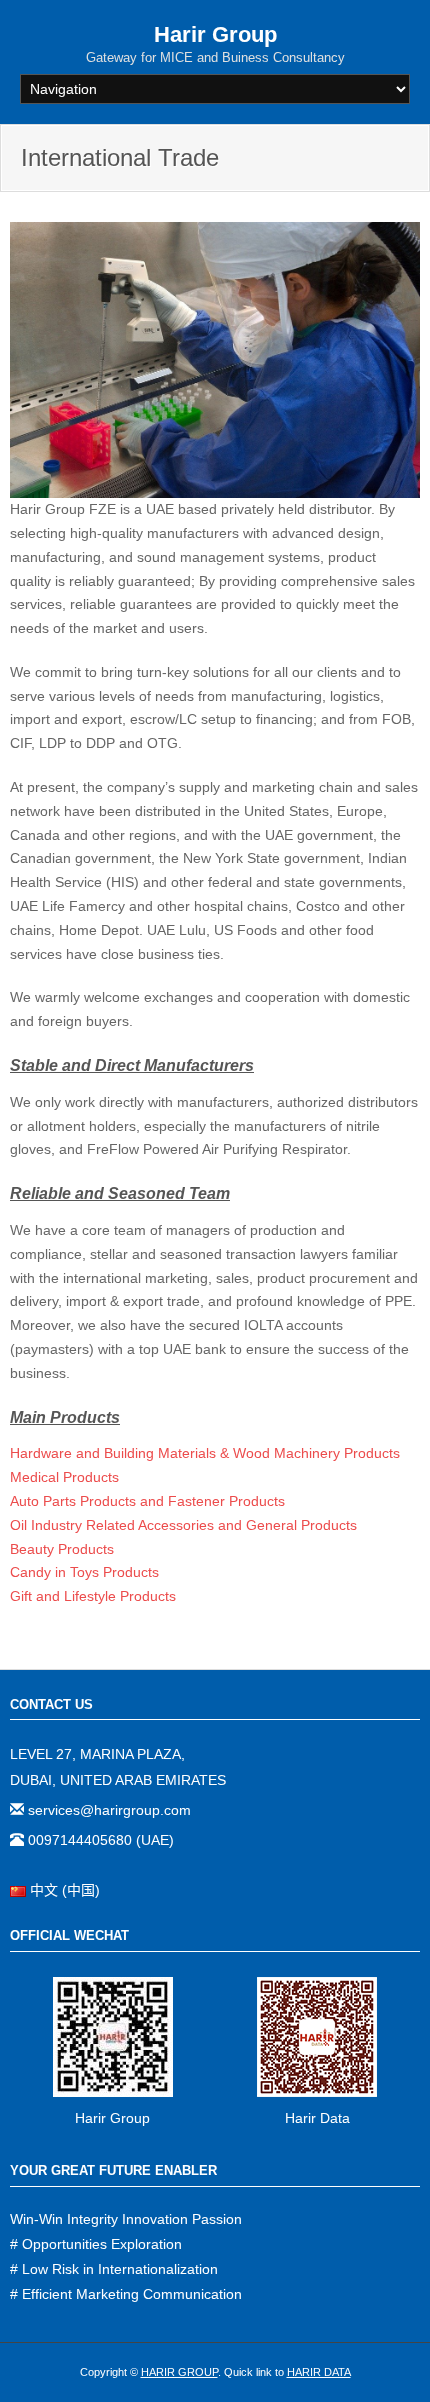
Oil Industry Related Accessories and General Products (183, 1525)
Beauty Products (62, 1549)
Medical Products (64, 1477)
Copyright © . (150, 2372)
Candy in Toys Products (84, 1572)
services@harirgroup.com (107, 1810)
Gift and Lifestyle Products (93, 1596)
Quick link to (287, 2372)
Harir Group (112, 2118)
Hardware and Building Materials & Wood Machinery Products (205, 1453)
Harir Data (317, 2118)
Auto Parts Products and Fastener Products (147, 1501)
